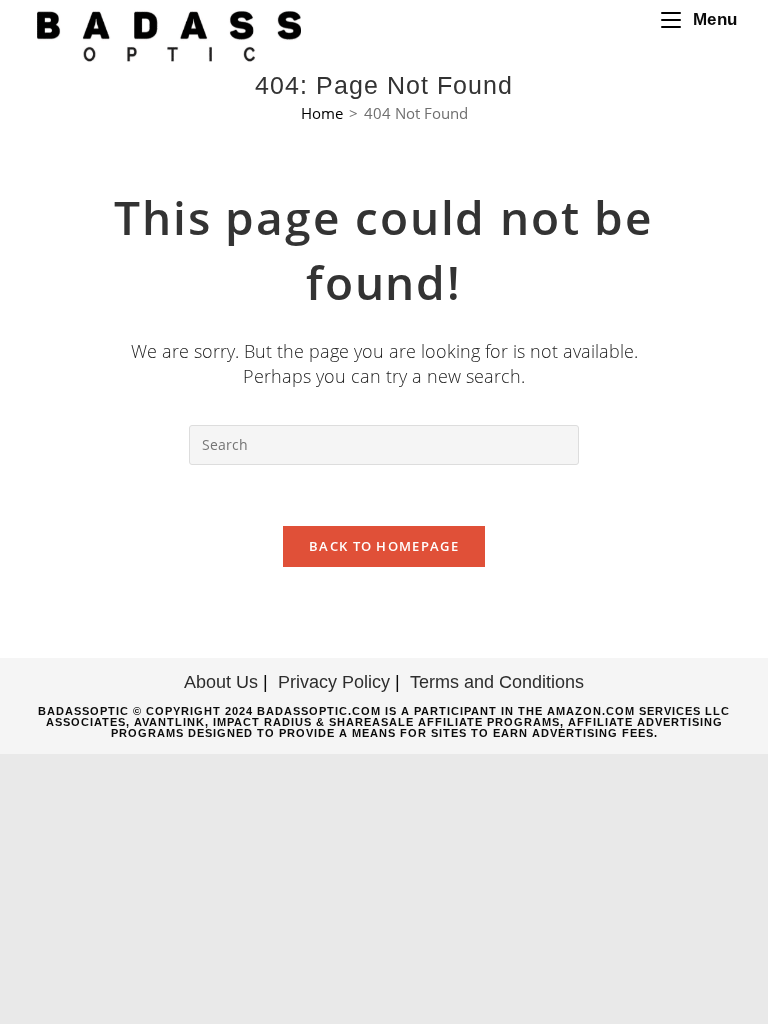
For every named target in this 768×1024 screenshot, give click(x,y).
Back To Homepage (384, 546)
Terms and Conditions (497, 682)
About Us (221, 682)
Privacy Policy (334, 682)
